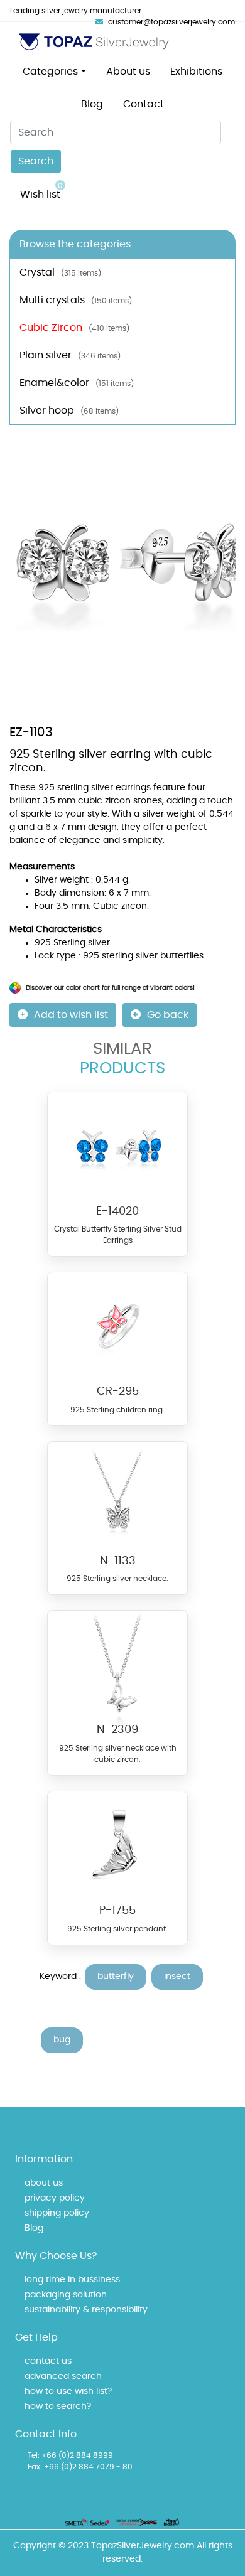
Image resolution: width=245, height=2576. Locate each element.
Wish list (41, 191)
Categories (50, 72)
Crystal (60, 272)
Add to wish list (71, 1015)
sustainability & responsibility (86, 2310)
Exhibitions (196, 72)
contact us (48, 2361)
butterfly (116, 1977)
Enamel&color (77, 383)
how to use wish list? (68, 2391)
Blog (92, 104)
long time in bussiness (72, 2280)
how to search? (58, 2407)
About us (128, 72)
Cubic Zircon (74, 328)
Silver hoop (69, 411)
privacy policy (55, 2198)
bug (62, 2040)
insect (177, 1977)
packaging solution (66, 2295)
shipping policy (57, 2213)
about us (44, 2183)
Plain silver (70, 355)
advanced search (63, 2376)
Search (36, 161)
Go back (168, 1015)
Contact (144, 104)
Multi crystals (76, 300)
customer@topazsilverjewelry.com (171, 22)
